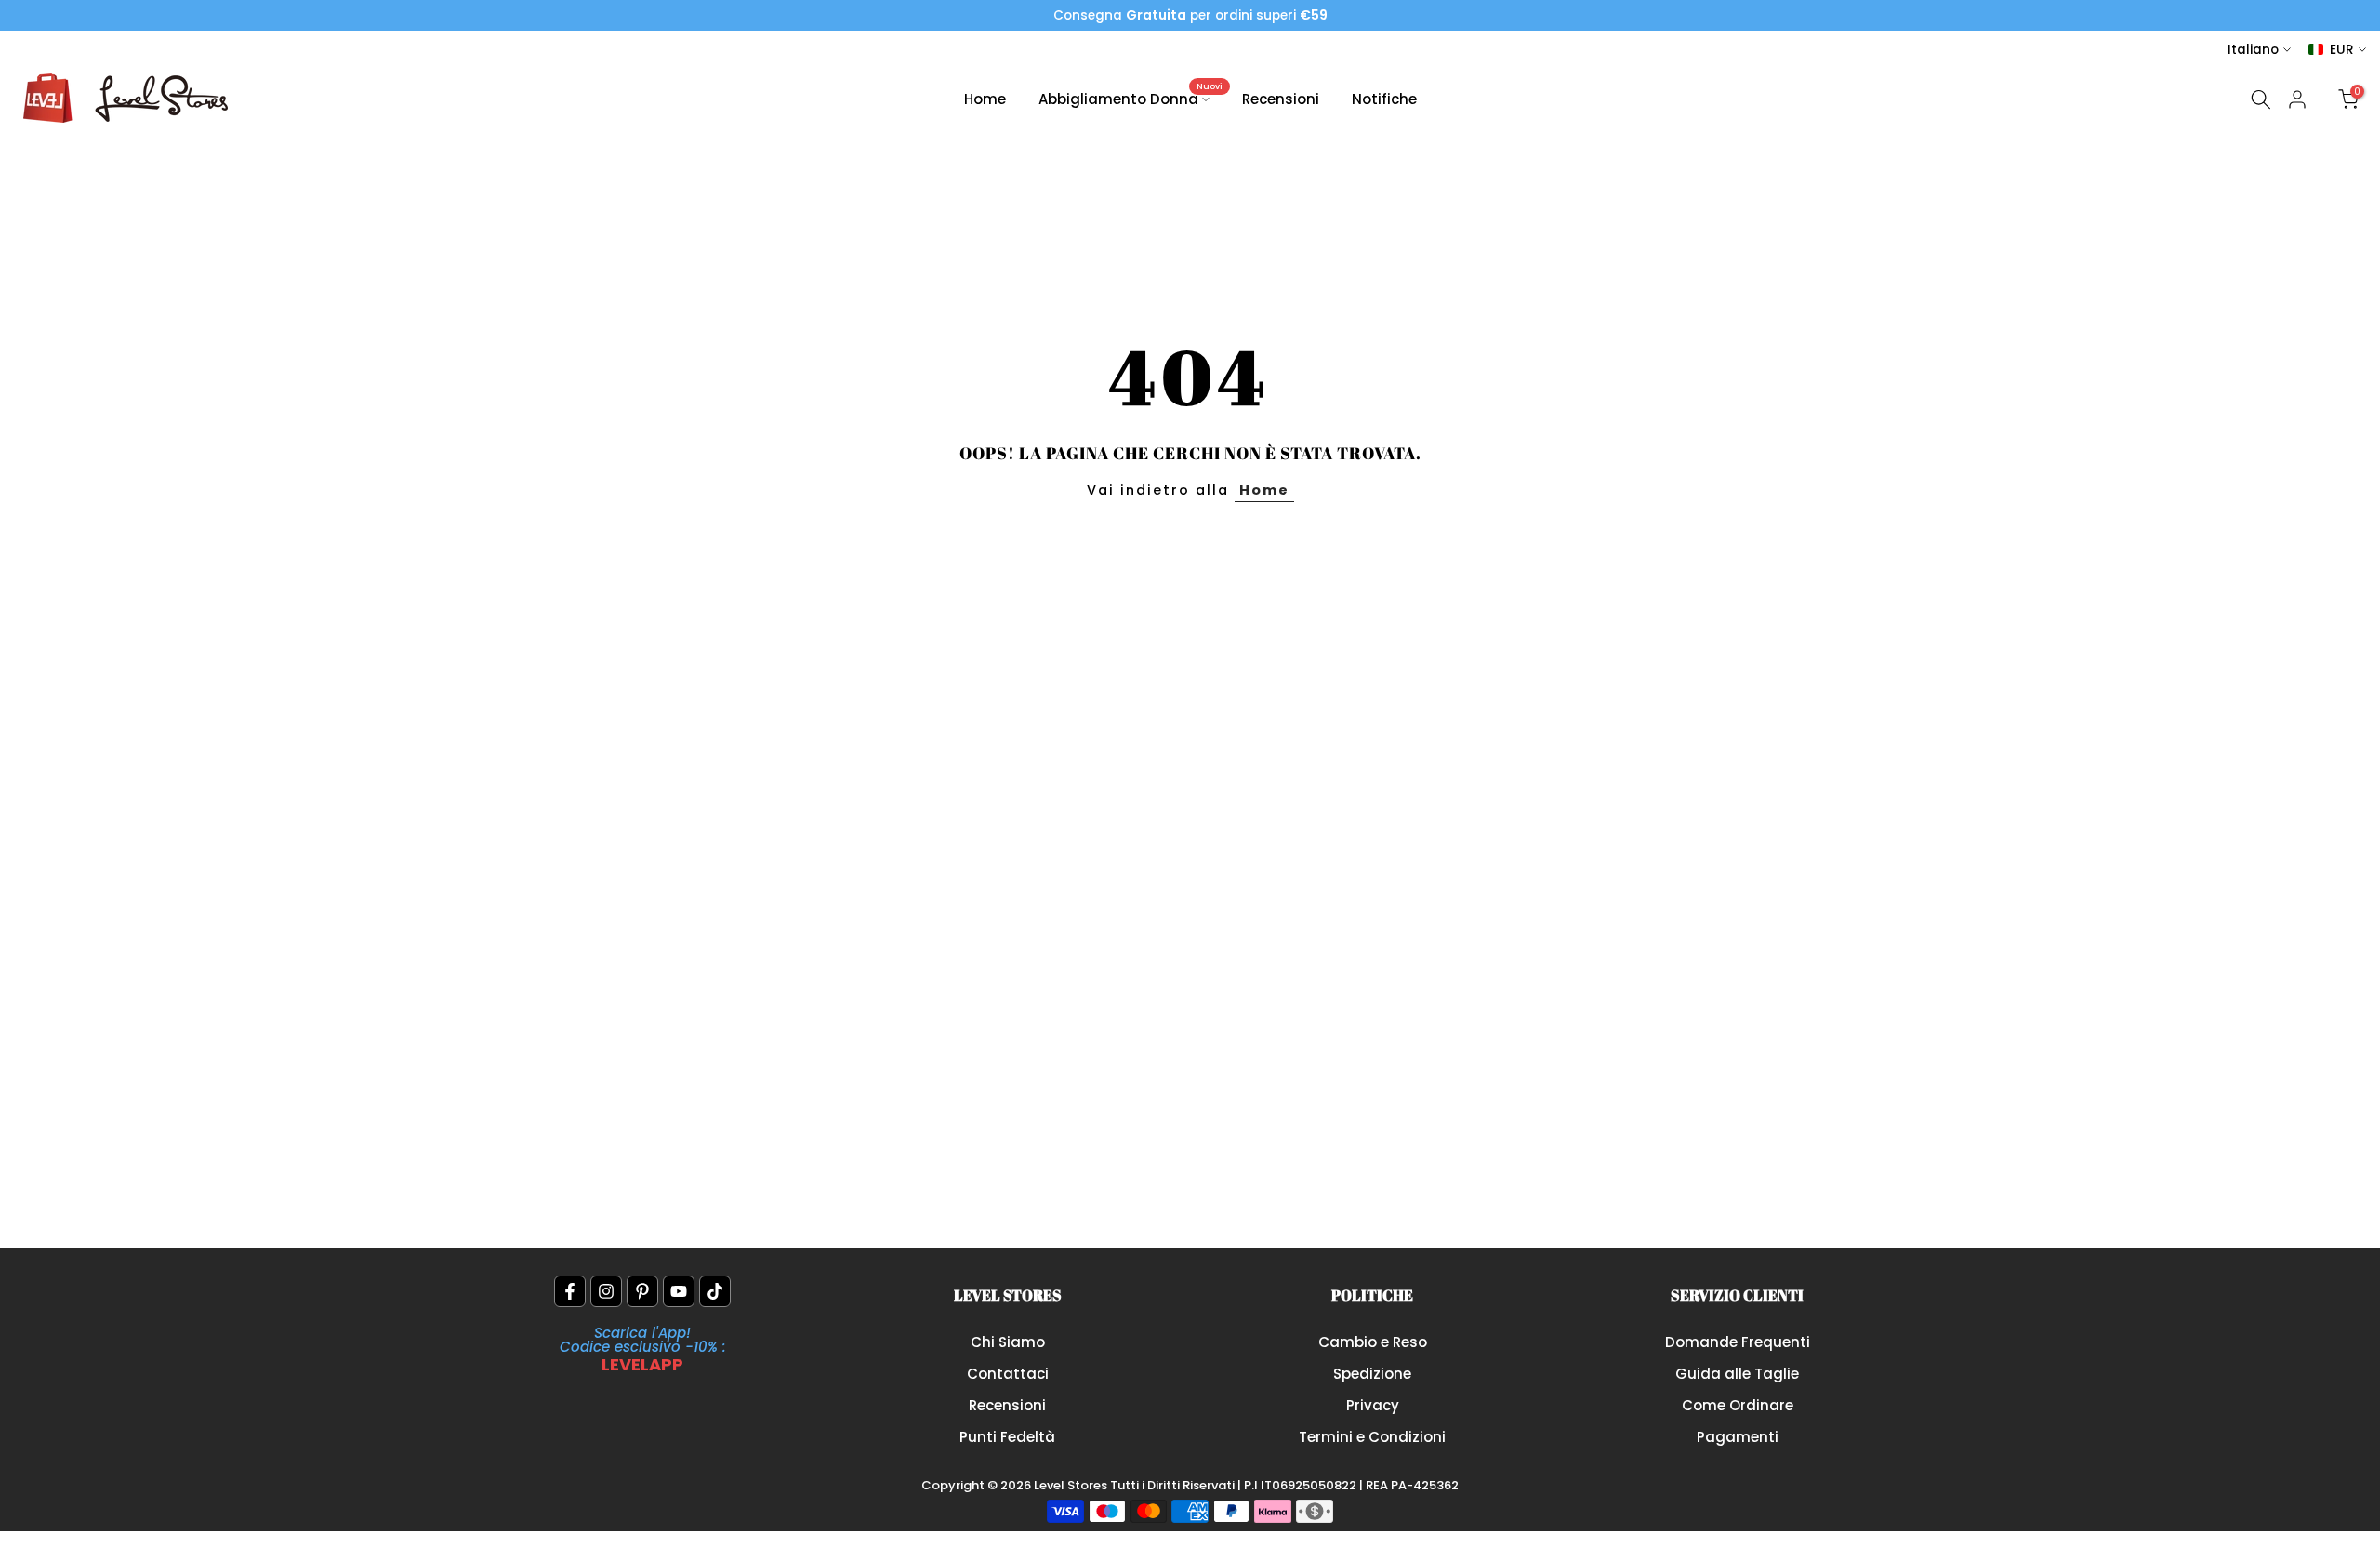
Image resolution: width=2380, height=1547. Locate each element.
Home (985, 99)
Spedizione (1372, 1374)
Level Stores (1072, 1485)
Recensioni (1281, 99)
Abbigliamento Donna (1131, 98)
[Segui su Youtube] (679, 1291)
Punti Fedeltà (1007, 1437)
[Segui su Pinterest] (642, 1291)
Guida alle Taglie (1737, 1374)
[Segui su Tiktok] (715, 1291)
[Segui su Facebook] (570, 1291)
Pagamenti (1738, 1437)
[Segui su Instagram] (606, 1291)
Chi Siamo (1008, 1342)
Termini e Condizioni (1372, 1437)
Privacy (1373, 1405)
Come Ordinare (1738, 1405)
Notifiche (1384, 99)
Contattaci (1008, 1374)
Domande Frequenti (1738, 1342)
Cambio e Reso (1373, 1342)
